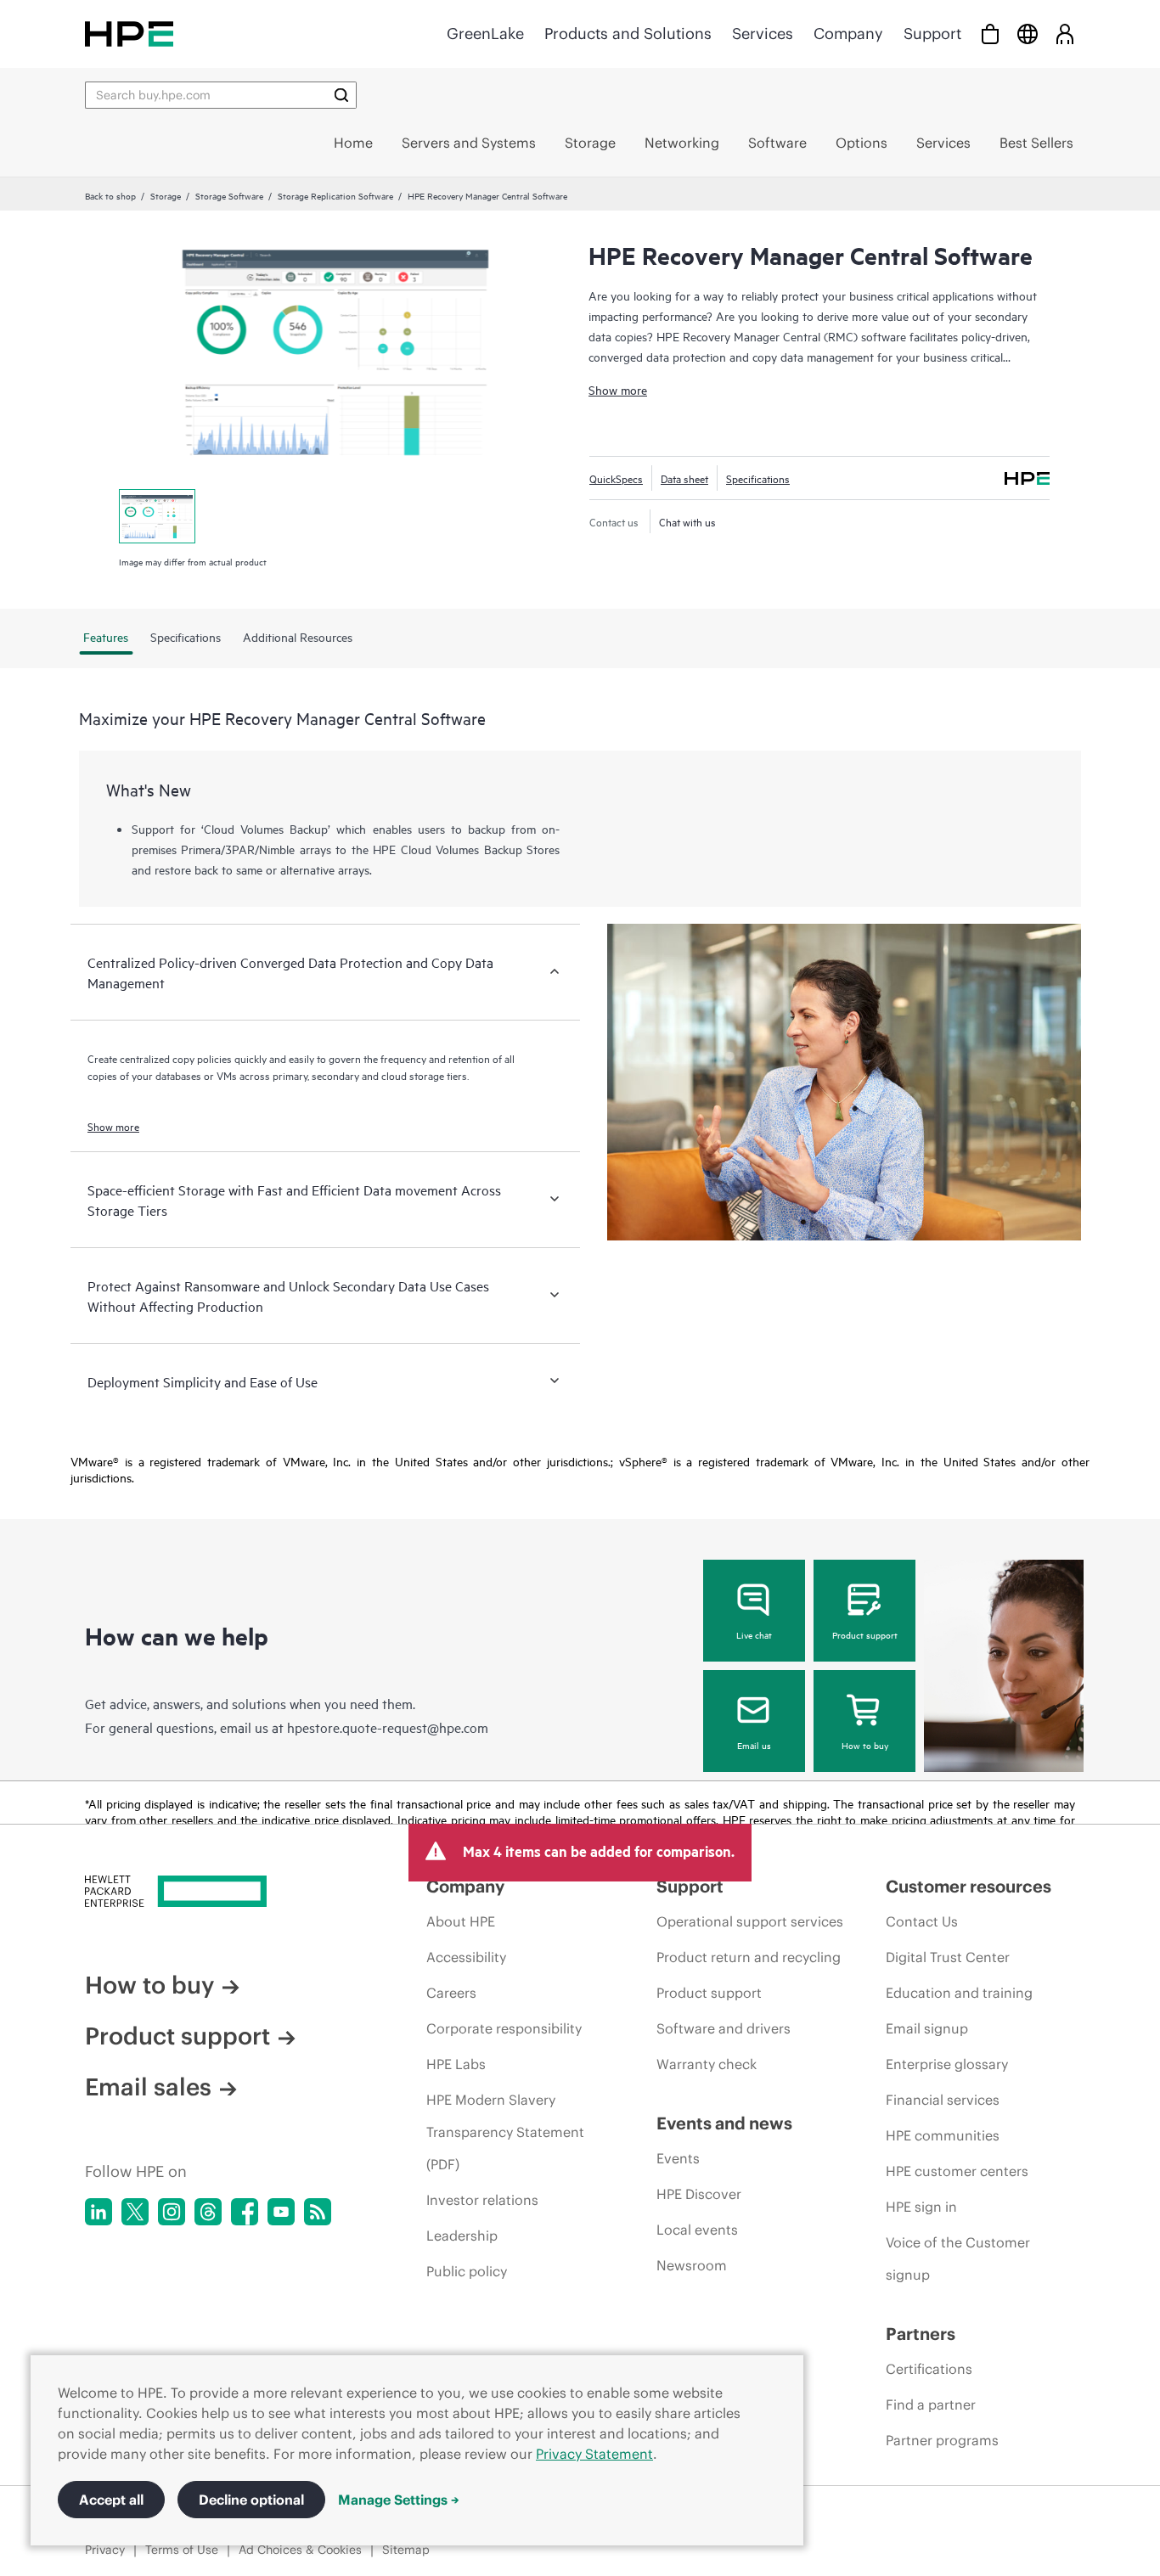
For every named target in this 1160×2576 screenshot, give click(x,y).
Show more (618, 389)
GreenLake (485, 34)
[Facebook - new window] (245, 2212)
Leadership (462, 2236)
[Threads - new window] (208, 2212)
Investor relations (482, 2200)
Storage (166, 195)
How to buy (865, 1745)
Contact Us (922, 1921)
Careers (451, 1993)
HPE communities (943, 2135)
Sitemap (406, 2550)
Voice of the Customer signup (958, 2258)
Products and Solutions (628, 34)
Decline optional (251, 2500)
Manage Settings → (399, 2500)
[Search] (341, 95)
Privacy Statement (594, 2454)
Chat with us (687, 521)
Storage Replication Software (335, 195)
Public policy (467, 2271)
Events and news (724, 2123)
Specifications (758, 478)
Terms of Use (182, 2550)
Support (932, 34)
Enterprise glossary (947, 2064)
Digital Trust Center (948, 1957)
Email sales (148, 2087)
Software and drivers (724, 2028)
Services (763, 34)
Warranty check (707, 2064)
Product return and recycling (749, 1957)
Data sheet (684, 478)
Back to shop (110, 195)
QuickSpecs (616, 478)
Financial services (943, 2100)
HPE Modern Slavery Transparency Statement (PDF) (505, 2132)
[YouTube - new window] (281, 2212)
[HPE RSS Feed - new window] (318, 2212)
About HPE (461, 1921)
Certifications (929, 2369)
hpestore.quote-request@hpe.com (388, 1727)
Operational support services (750, 1921)
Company (848, 34)
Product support (865, 1634)
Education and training (959, 1993)
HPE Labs (456, 2064)
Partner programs (942, 2440)
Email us (754, 1745)
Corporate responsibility (504, 2028)
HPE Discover (699, 2194)
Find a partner (931, 2404)
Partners (921, 2334)
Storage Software (229, 195)
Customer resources (969, 1886)
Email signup (927, 2028)
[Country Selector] (1028, 34)
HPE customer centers (957, 2171)
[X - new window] (135, 2212)
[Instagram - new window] (172, 2212)
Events (678, 2158)
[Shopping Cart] (990, 34)
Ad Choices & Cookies (300, 2550)
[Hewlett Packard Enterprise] (129, 34)
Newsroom (692, 2265)
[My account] (1065, 34)
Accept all (111, 2500)
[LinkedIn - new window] (99, 2212)
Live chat (754, 1634)
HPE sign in (921, 2207)
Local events (697, 2230)
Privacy (105, 2550)
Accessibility (466, 1957)
